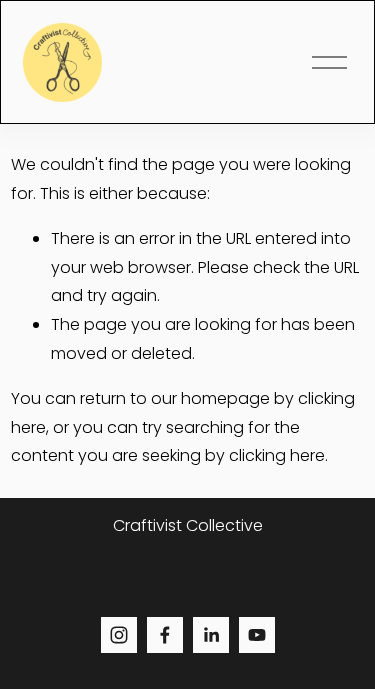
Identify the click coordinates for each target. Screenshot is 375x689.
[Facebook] (165, 635)
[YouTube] (257, 635)
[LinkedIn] (211, 635)
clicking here (277, 455)
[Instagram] (119, 635)
